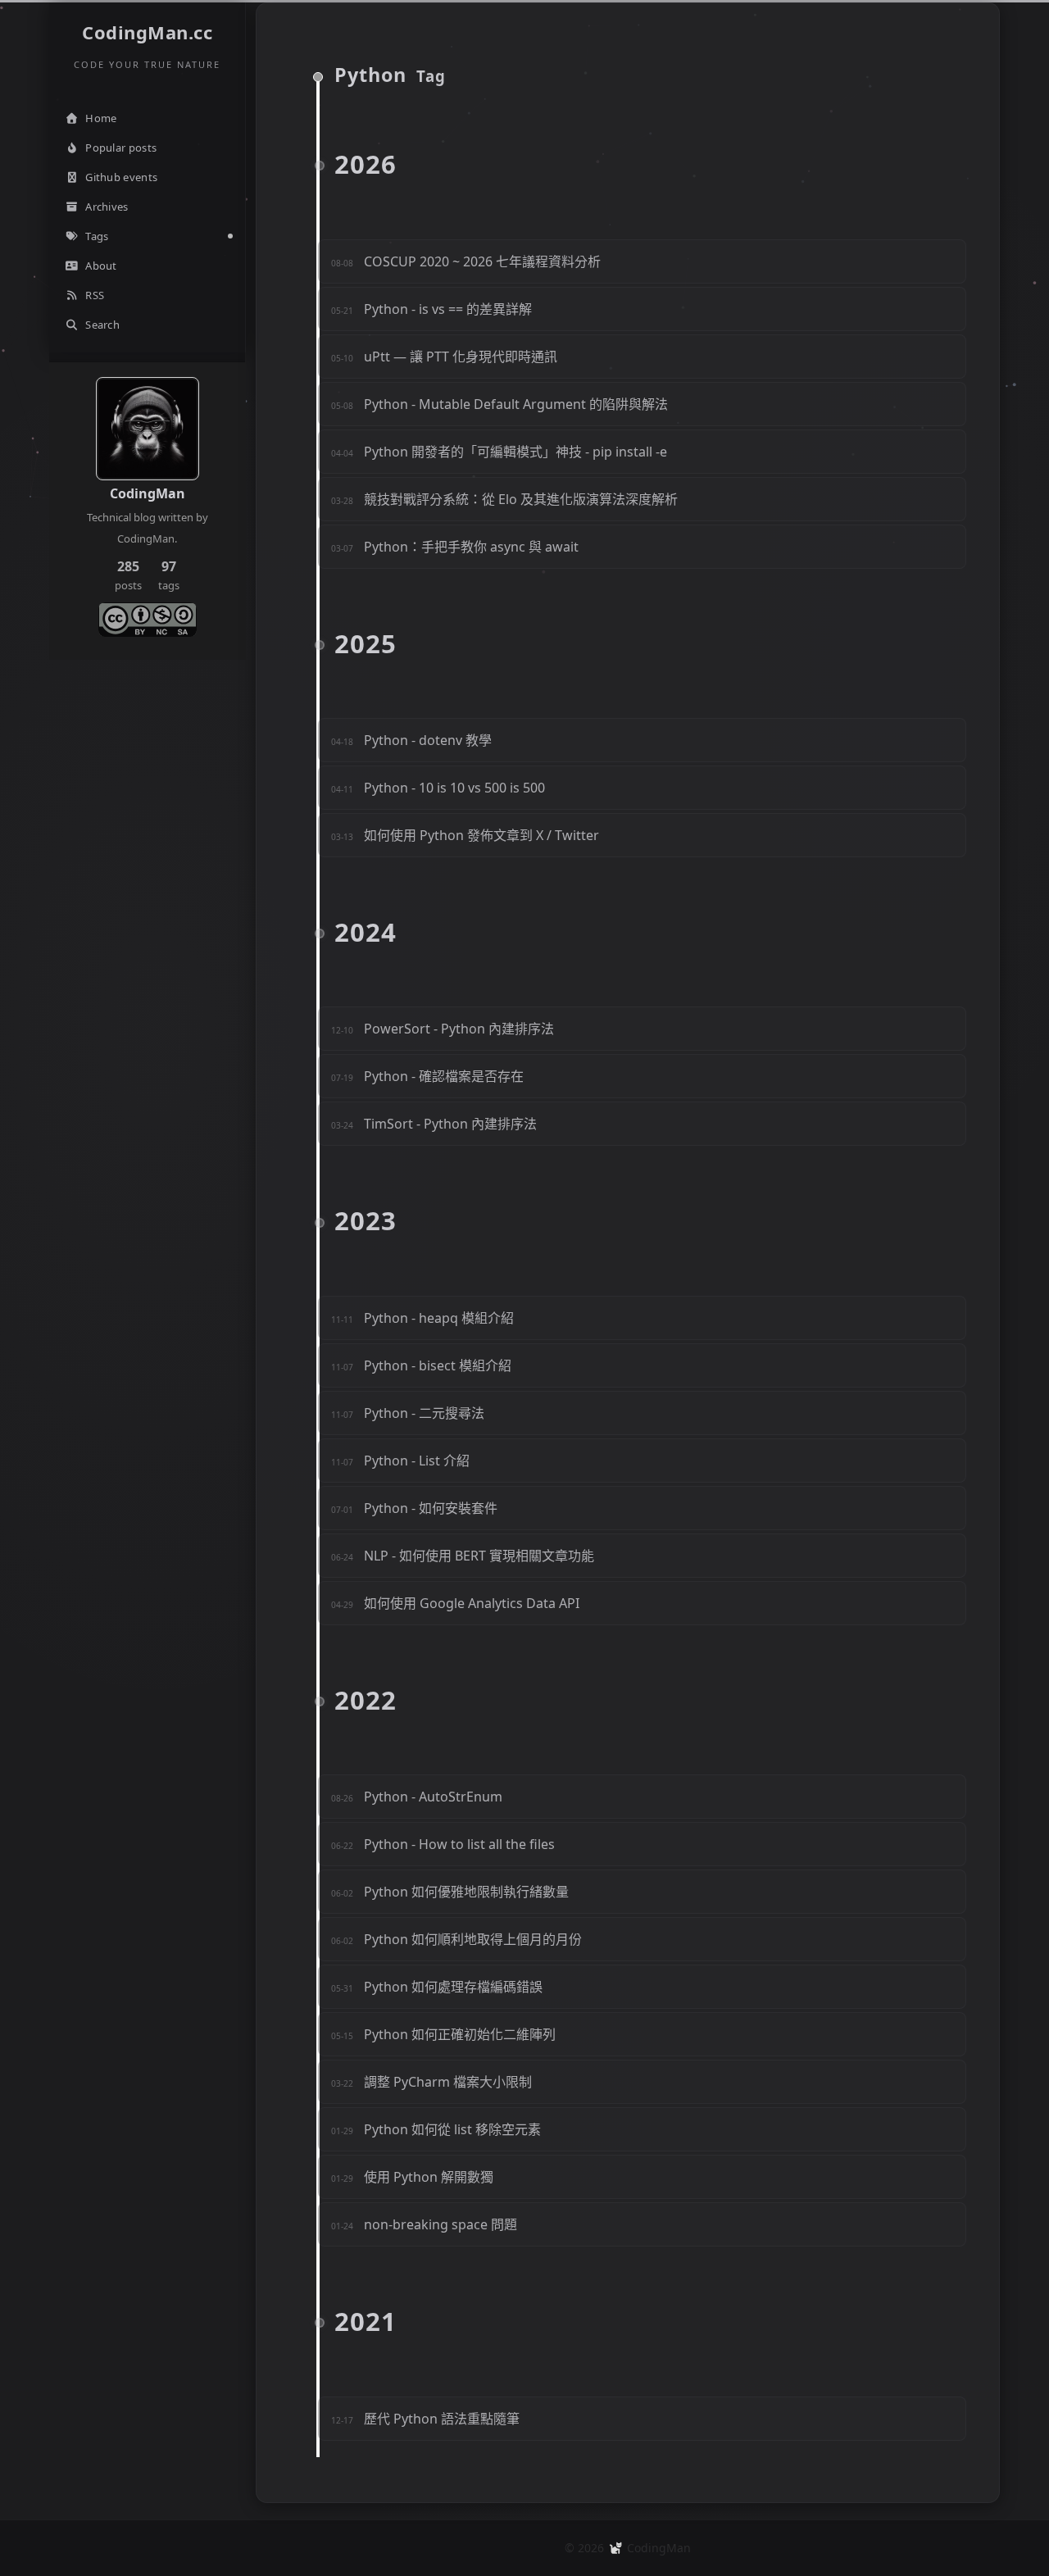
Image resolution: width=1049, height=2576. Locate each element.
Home (101, 118)
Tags (97, 236)
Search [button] (102, 325)
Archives (107, 207)
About (101, 266)
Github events (121, 177)
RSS (95, 295)
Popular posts (121, 148)
